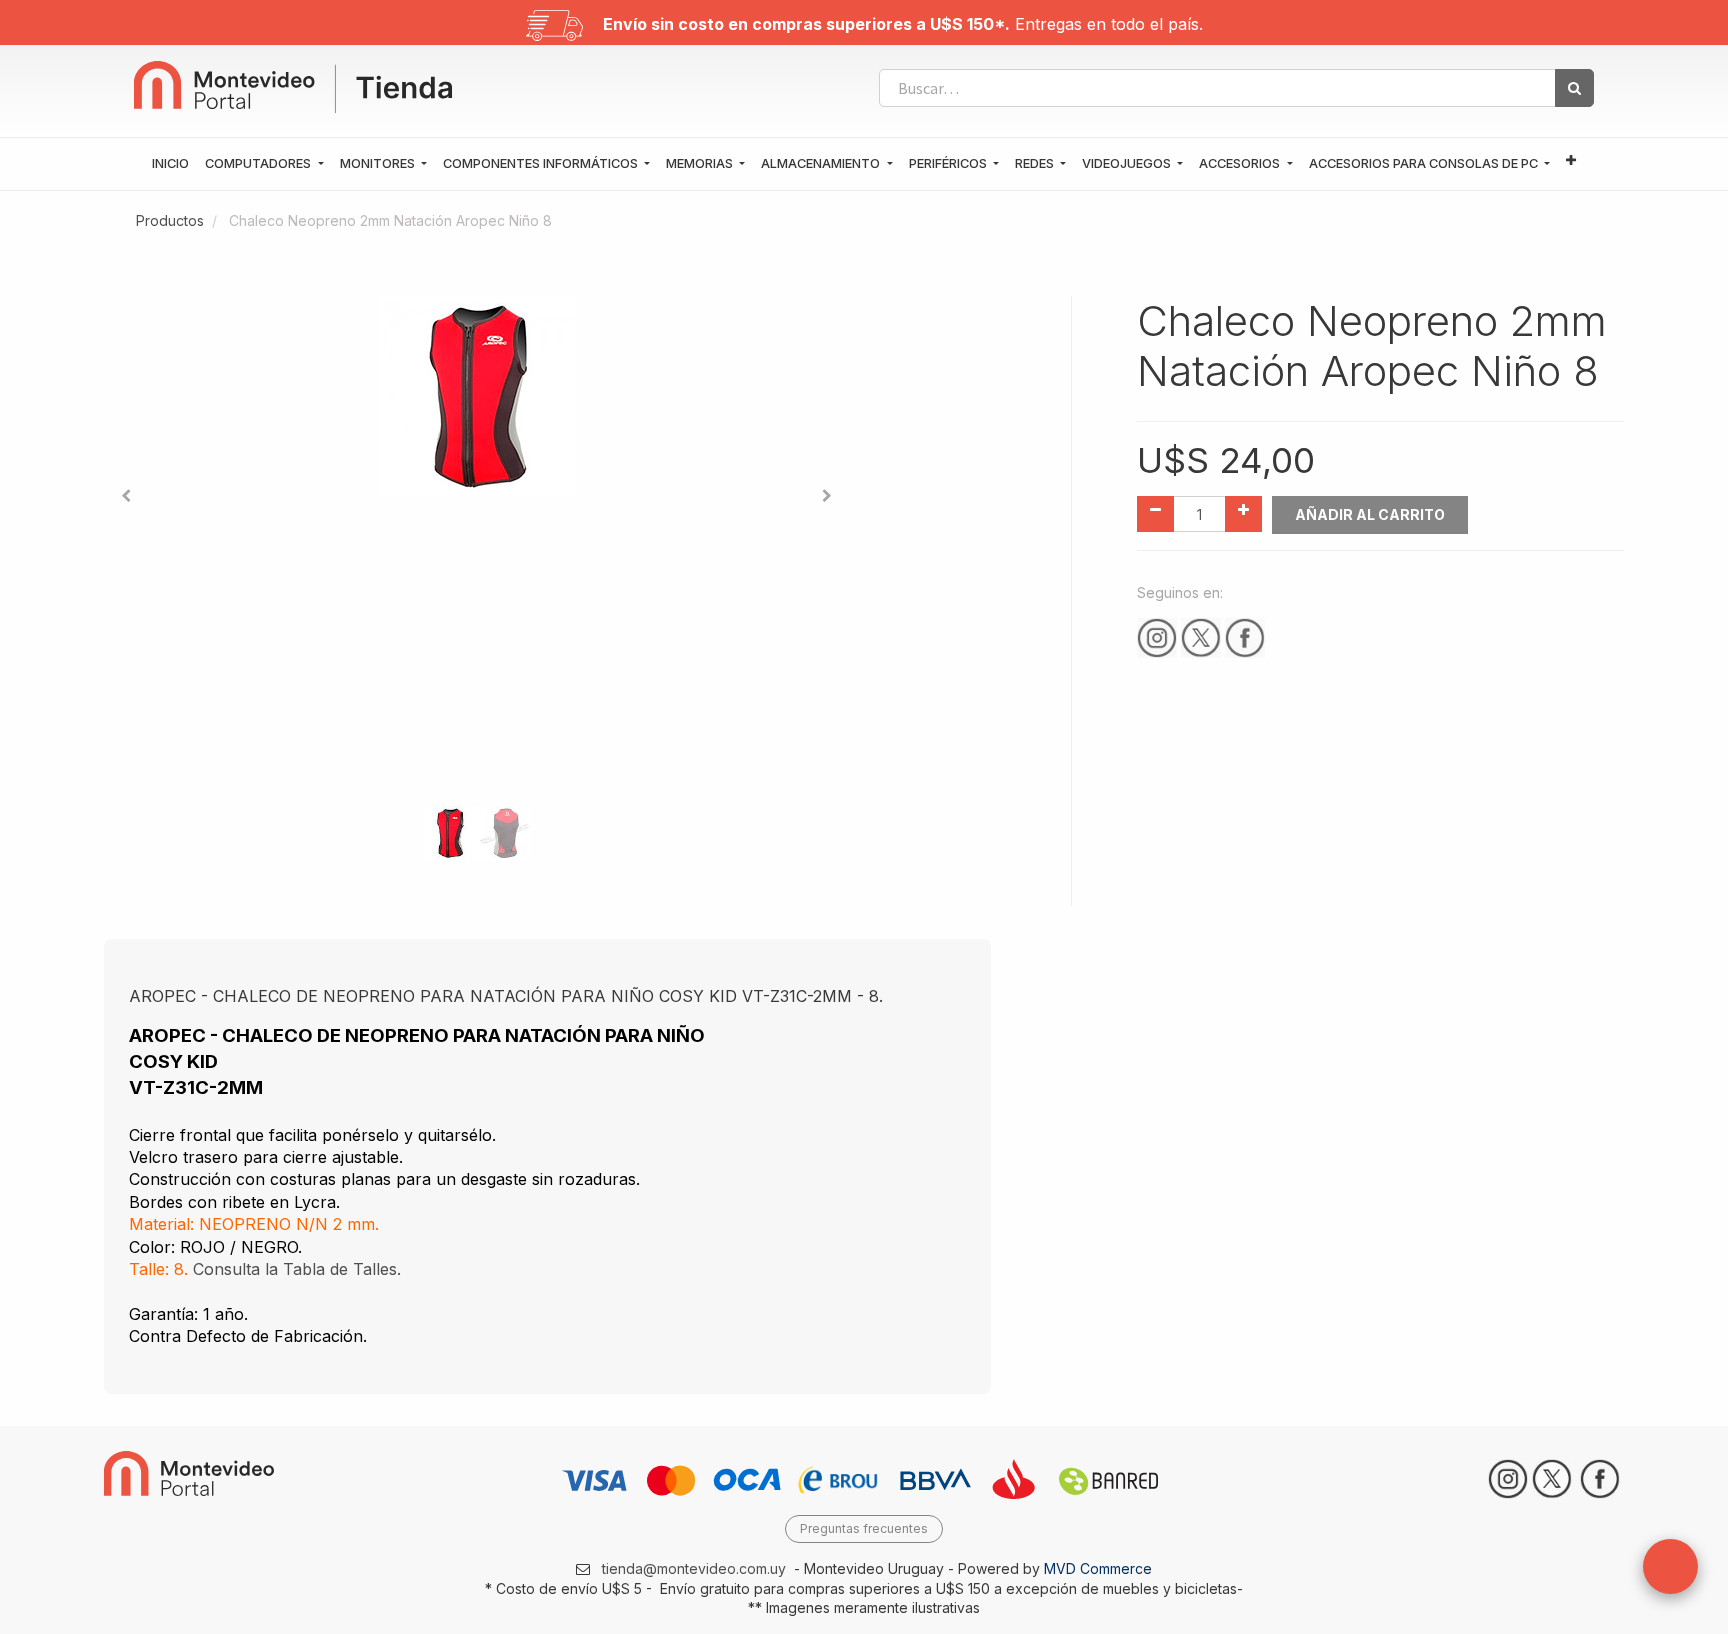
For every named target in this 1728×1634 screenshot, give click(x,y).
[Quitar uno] (1155, 514)
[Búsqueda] (1574, 88)
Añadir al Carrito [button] (1370, 514)
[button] (1571, 161)
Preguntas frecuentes (864, 1528)
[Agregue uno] (1243, 514)
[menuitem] (170, 164)
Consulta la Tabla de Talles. (297, 1269)
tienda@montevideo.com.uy (694, 1568)
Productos (170, 220)
